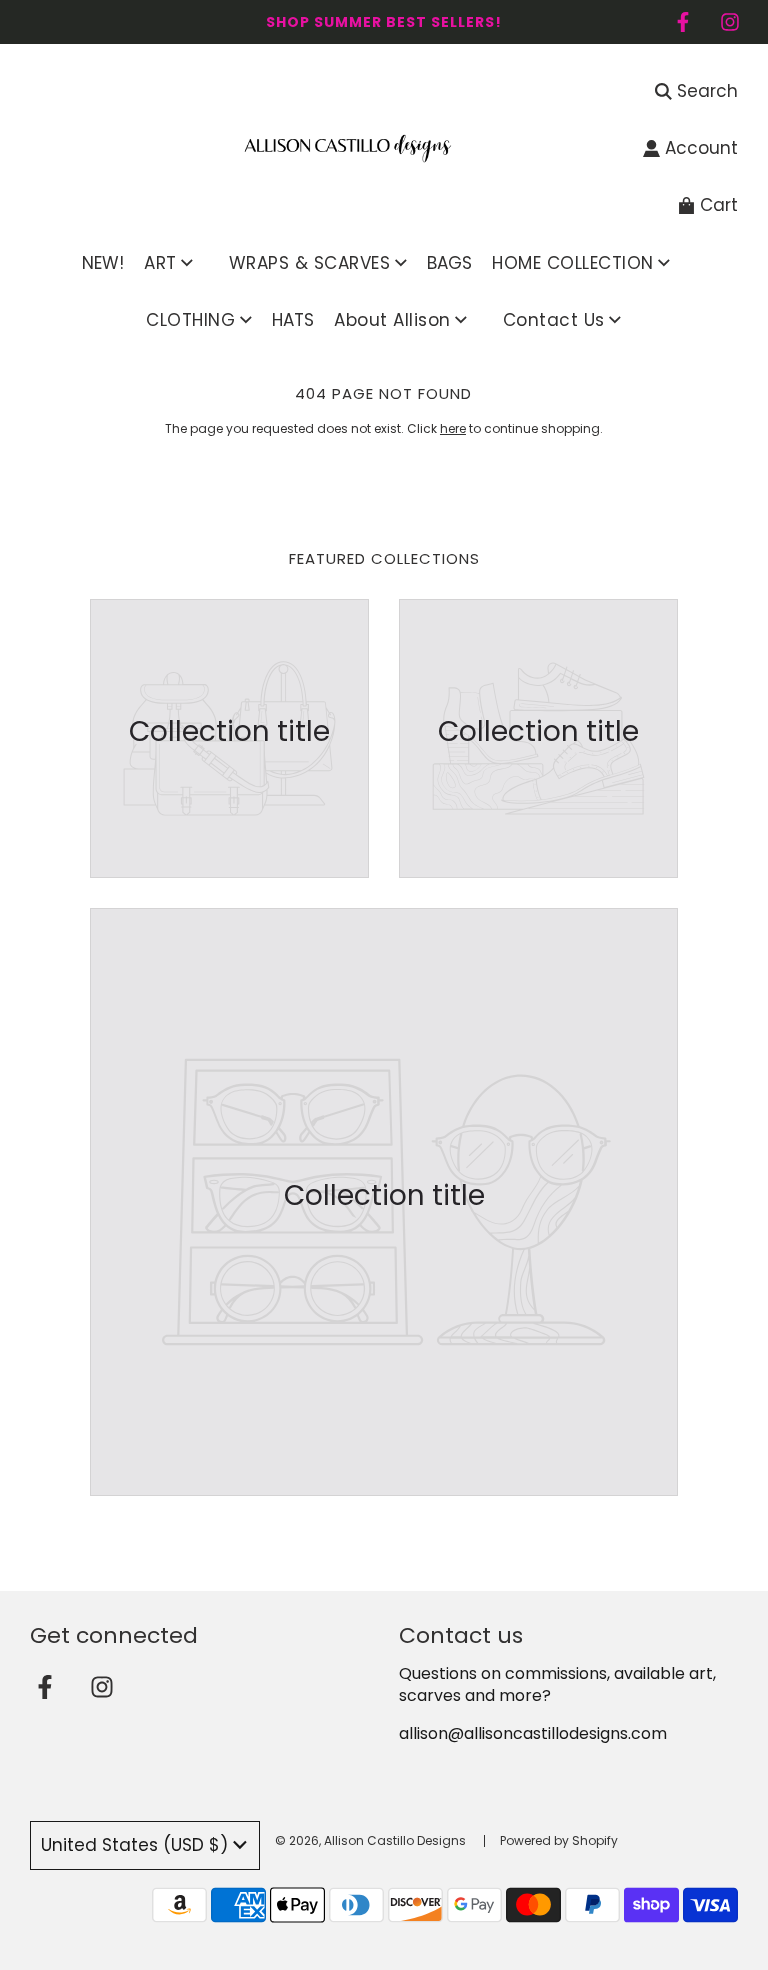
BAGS (449, 263)
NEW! (103, 263)
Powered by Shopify (559, 1840)
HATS (293, 320)
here (453, 428)
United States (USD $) (134, 1845)
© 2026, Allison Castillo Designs (370, 1840)
